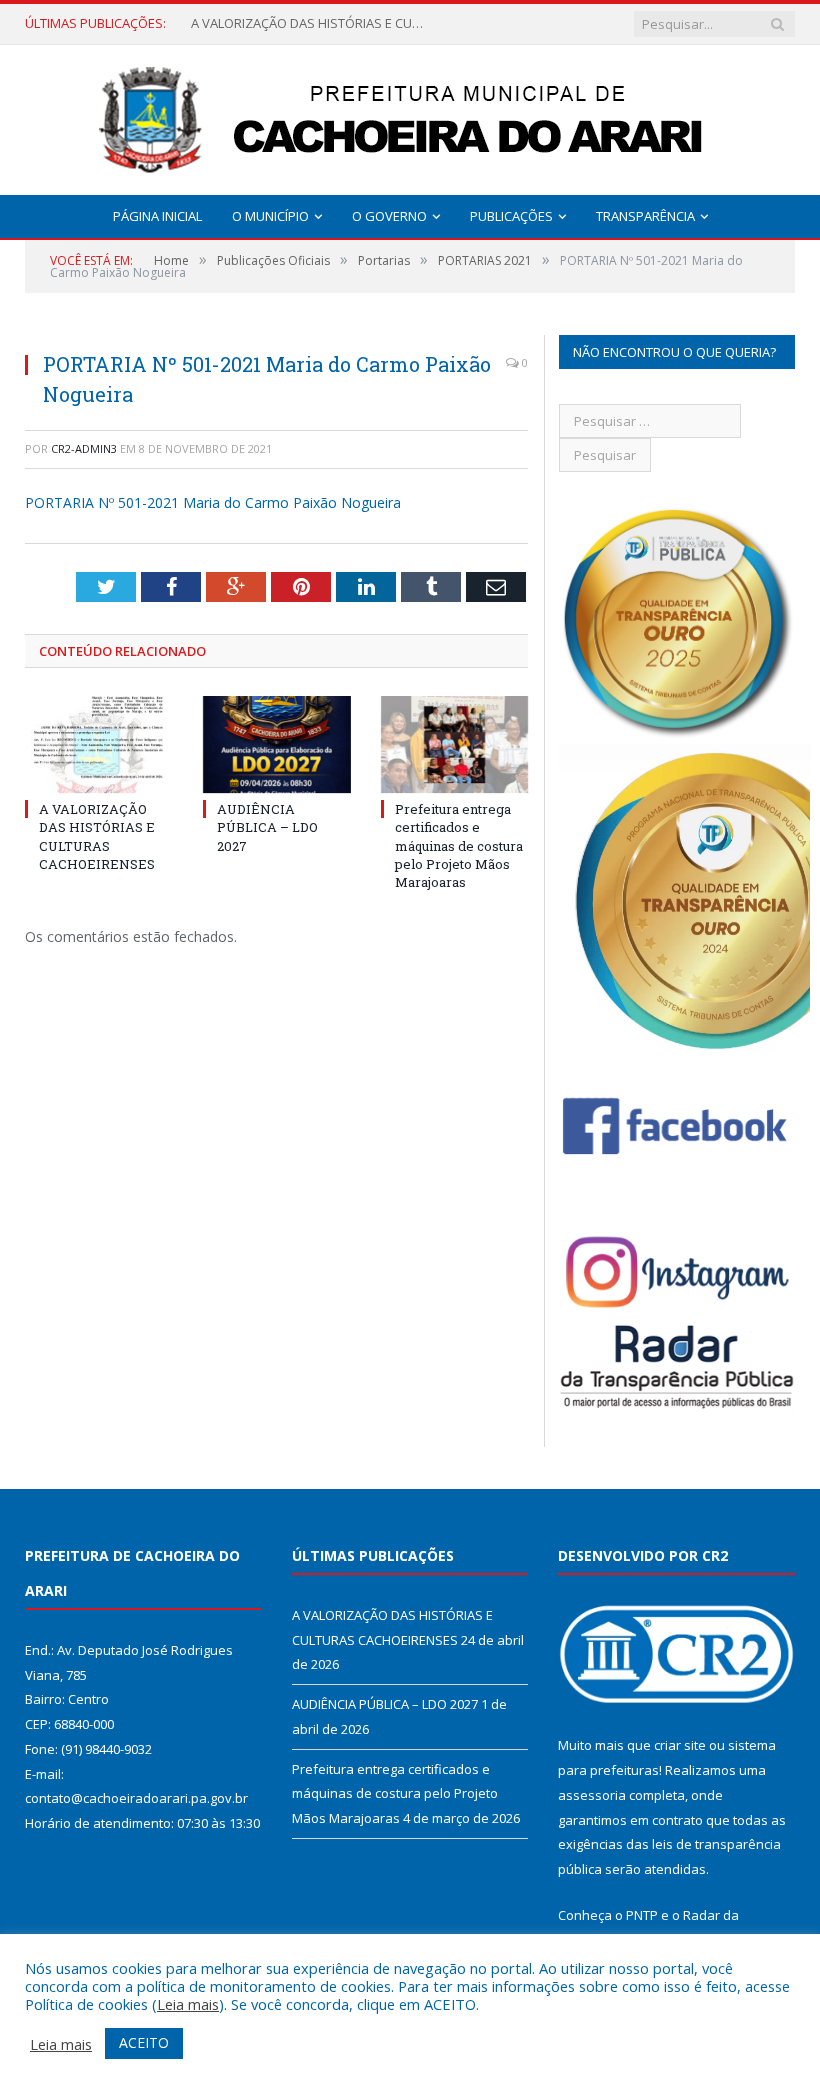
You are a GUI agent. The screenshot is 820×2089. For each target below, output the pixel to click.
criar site (680, 1745)
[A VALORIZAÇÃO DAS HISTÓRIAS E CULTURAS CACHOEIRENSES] (99, 744)
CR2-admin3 (84, 448)
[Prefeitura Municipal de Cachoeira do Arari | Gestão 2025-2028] (410, 115)
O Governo (389, 216)
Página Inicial (157, 216)
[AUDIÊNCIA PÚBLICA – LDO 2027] (277, 744)
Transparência (645, 216)
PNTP (642, 1915)
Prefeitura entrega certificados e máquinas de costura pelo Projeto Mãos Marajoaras (459, 845)
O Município (270, 216)
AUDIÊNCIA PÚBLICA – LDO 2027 (284, 23)
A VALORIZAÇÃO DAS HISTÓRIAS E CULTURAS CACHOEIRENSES (97, 836)
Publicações (511, 216)
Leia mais (188, 2004)
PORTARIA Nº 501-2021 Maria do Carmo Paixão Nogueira (213, 502)
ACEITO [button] (144, 2042)
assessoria (592, 1795)
